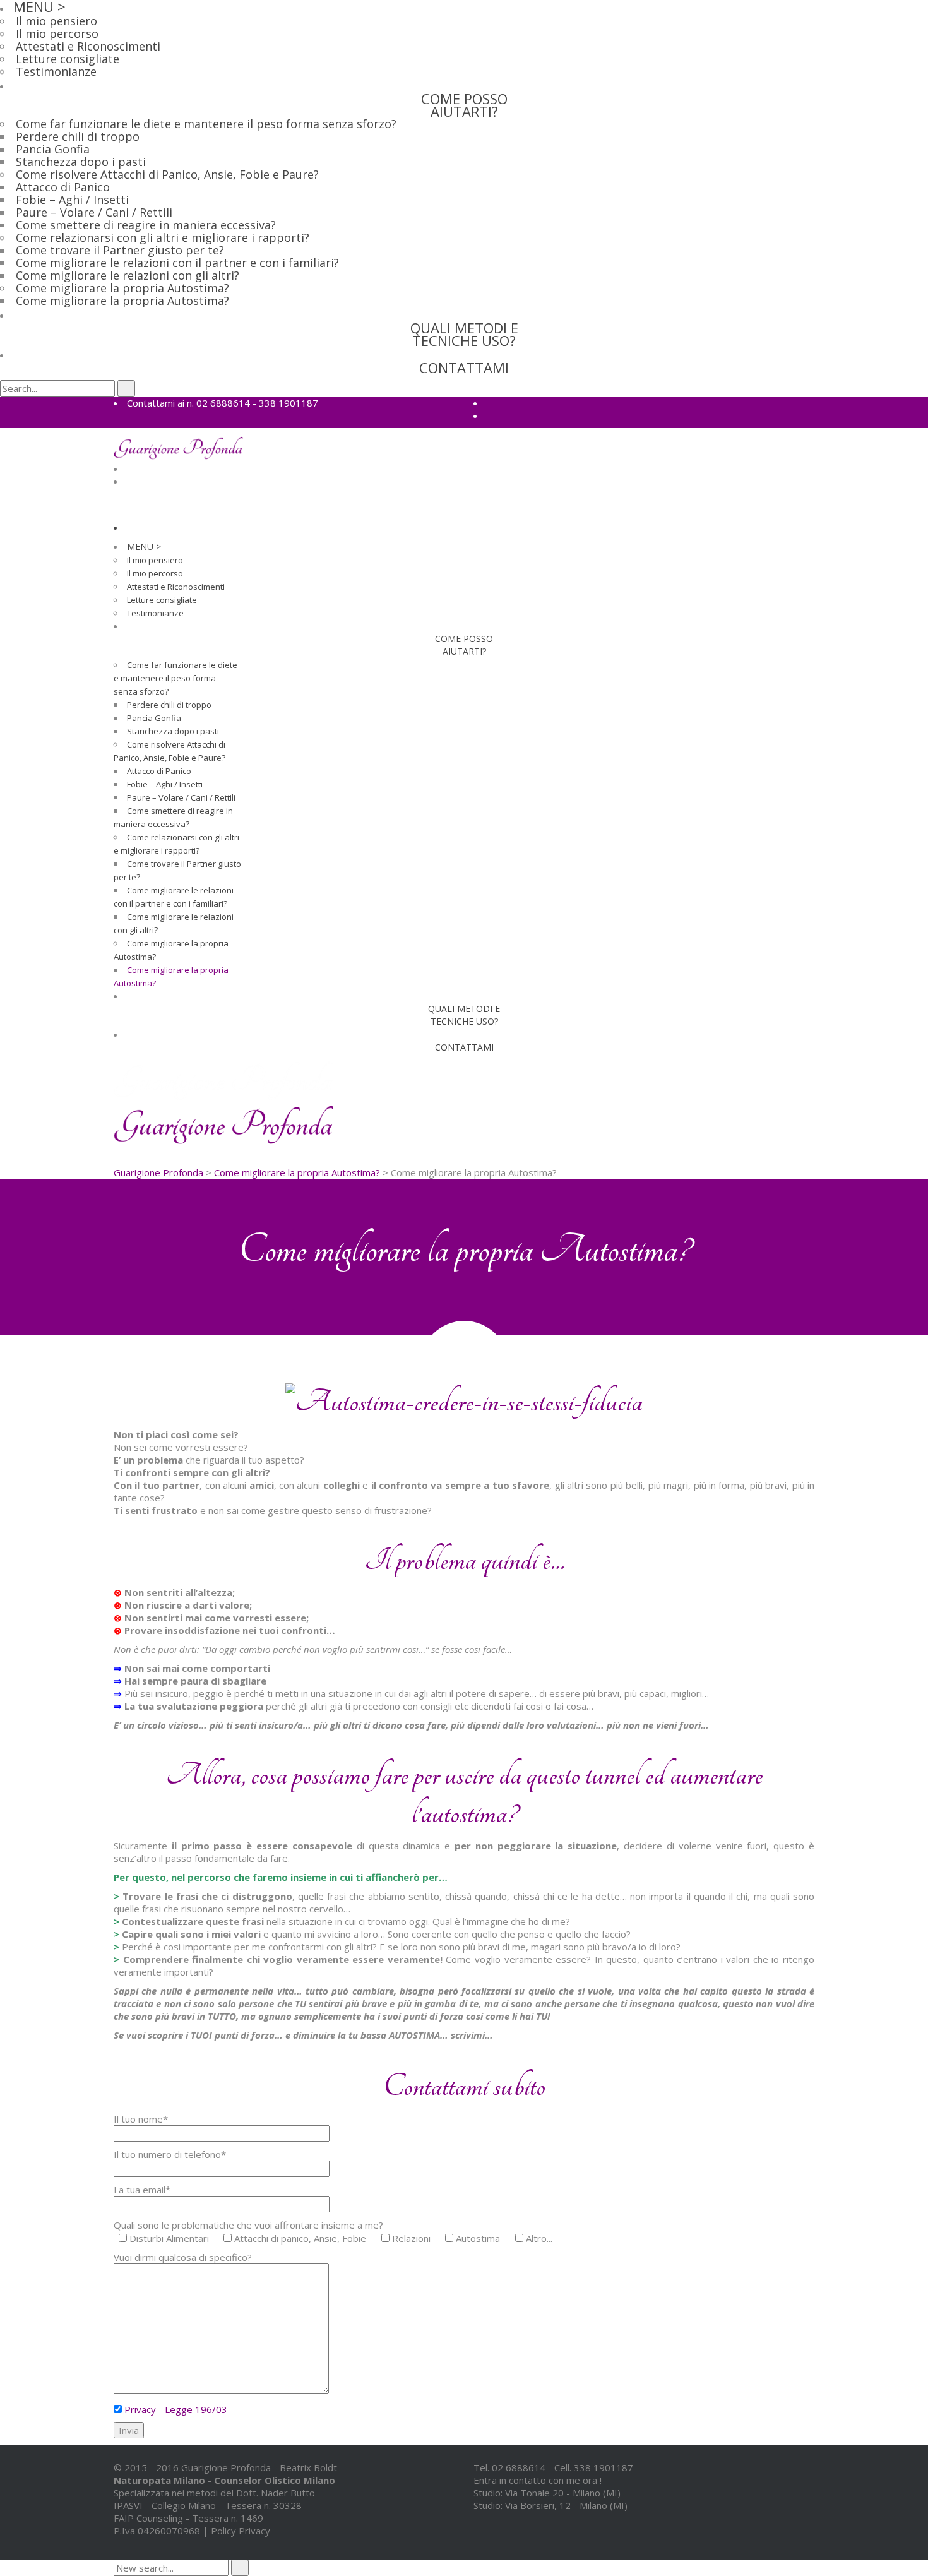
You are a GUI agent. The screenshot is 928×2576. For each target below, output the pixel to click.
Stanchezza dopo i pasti (81, 162)
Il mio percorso (57, 33)
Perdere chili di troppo (78, 136)
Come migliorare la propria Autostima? (122, 288)
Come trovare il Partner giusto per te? (120, 250)
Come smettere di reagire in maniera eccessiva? (146, 225)
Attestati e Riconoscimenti (88, 46)
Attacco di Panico (63, 187)
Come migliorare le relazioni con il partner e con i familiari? (177, 263)
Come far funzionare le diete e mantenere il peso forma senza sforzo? (206, 124)
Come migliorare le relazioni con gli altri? (128, 275)
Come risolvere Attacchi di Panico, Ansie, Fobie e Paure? (167, 174)
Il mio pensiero (57, 21)
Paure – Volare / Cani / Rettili (94, 212)
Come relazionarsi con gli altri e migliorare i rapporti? (163, 237)
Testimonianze (56, 71)
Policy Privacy (241, 2531)
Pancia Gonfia (53, 149)
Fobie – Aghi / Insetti (72, 200)
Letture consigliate (68, 59)
